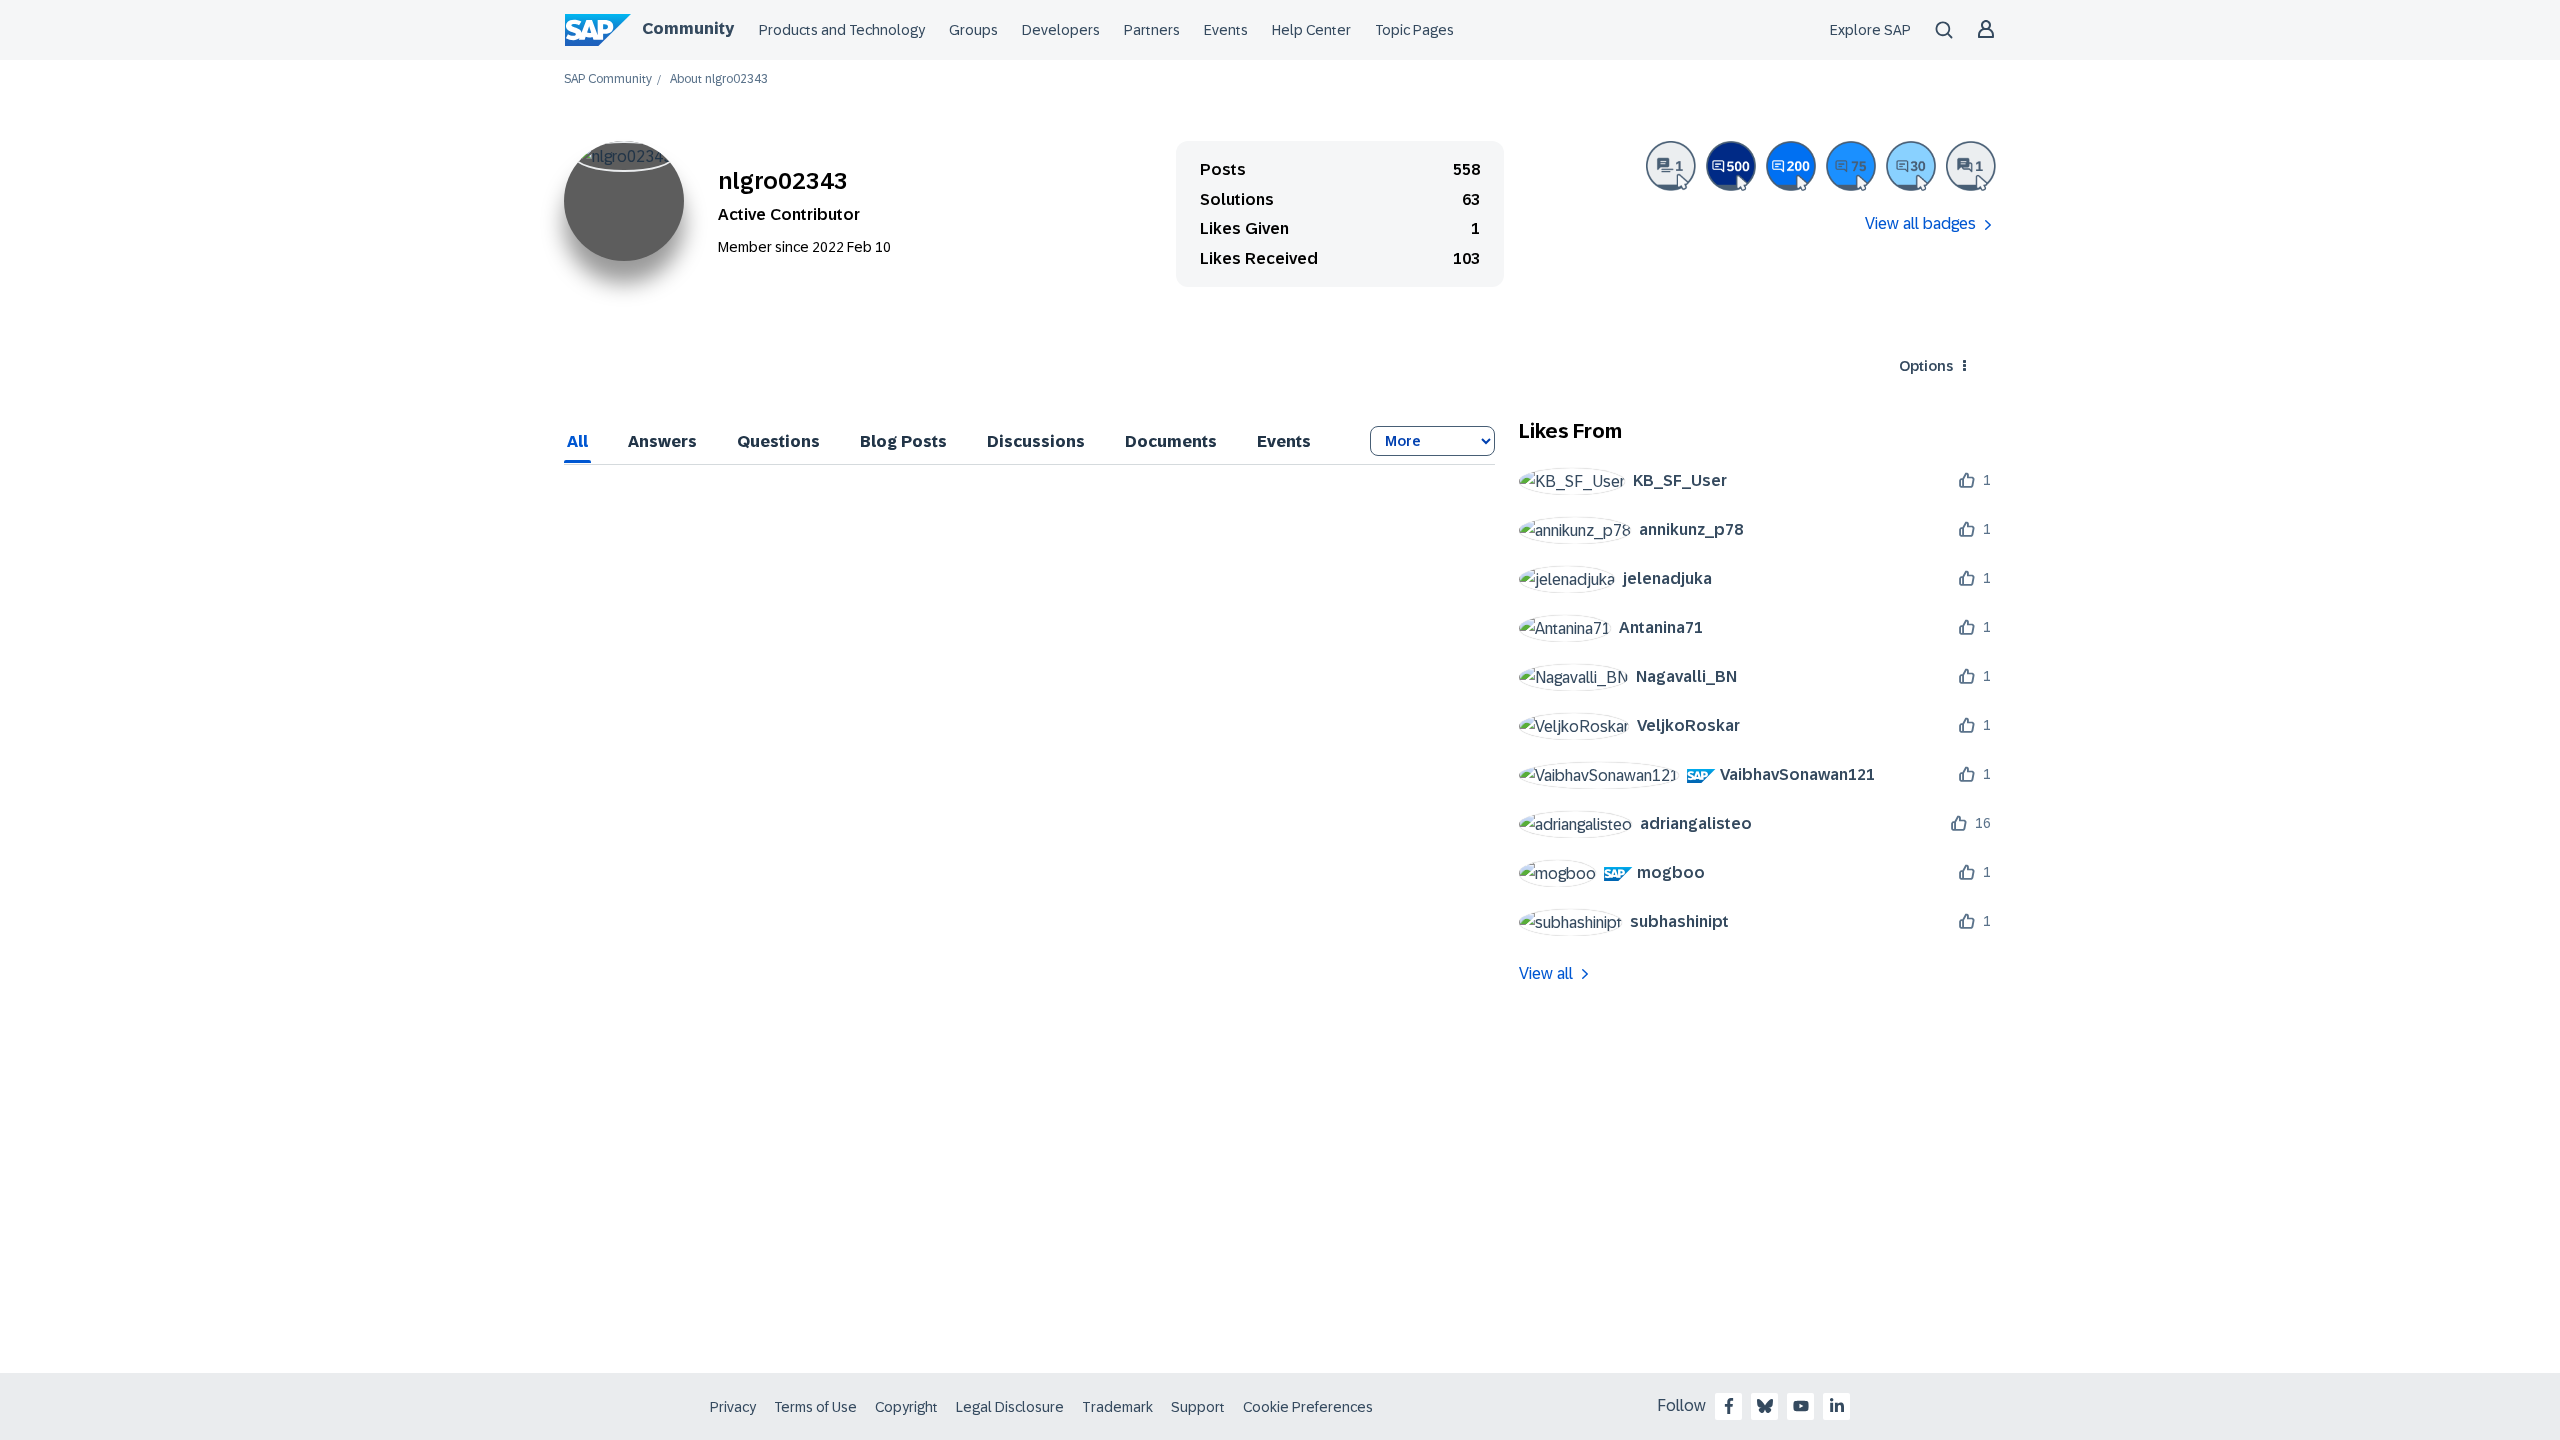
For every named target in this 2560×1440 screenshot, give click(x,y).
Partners (1152, 30)
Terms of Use (815, 1407)
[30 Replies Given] (1911, 166)
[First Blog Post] (1671, 166)
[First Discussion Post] (1971, 166)
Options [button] (1926, 366)
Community (688, 28)
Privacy (733, 1407)
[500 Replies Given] (1731, 166)
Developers (1061, 30)
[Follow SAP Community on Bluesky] (1765, 1406)
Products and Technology (842, 30)
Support (1198, 1407)
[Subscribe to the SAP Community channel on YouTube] (1801, 1406)
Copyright (906, 1407)
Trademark (1117, 1407)
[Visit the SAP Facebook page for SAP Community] (1729, 1406)
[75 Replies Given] (1851, 166)
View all (1546, 973)
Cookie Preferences (1308, 1407)
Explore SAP (1870, 30)
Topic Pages (1414, 30)
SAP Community (608, 79)
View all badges (1920, 223)
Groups (973, 30)
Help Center (1311, 30)
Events (1226, 30)
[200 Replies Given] (1791, 166)
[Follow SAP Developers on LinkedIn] (1837, 1406)
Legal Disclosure (1010, 1407)
